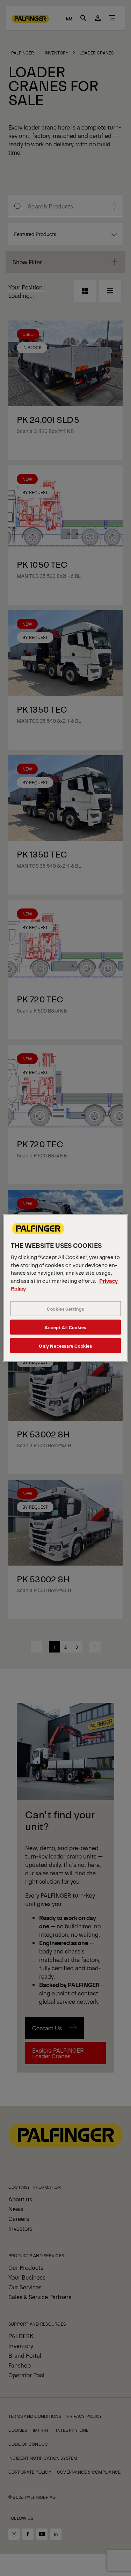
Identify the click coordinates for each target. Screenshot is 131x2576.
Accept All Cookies (65, 1327)
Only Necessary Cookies (65, 1345)
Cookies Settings (65, 1308)
